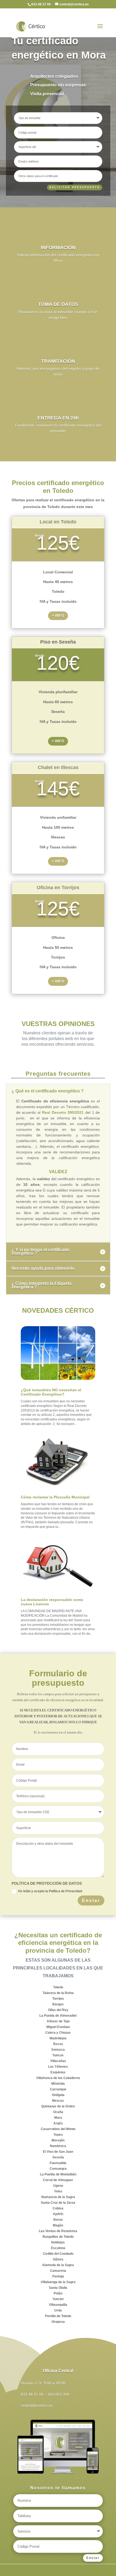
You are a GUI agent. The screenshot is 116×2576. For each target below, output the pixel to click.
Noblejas (58, 2242)
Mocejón (58, 2140)
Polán (58, 2293)
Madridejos (58, 2038)
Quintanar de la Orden (58, 2106)
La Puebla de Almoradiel (58, 2016)
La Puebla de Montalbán (58, 2174)
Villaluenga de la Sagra (58, 2282)
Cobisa (58, 2208)
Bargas (58, 2004)
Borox (58, 2220)
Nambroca (58, 2146)
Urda (58, 2310)
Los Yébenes (58, 2067)
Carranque (58, 2089)
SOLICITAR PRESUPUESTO (75, 187)
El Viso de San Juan (58, 2152)
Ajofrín (58, 2214)
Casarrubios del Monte (58, 2129)
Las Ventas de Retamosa (58, 2231)
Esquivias (58, 2072)
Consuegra (58, 2169)
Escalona (58, 2248)
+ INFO (58, 615)
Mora (58, 2118)
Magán (58, 2225)
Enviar (91, 1900)
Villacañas (58, 2061)
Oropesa (58, 2322)
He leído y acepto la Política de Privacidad (50, 1891)
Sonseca (58, 2050)
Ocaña (58, 2112)
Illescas (58, 2101)
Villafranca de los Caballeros (58, 2078)
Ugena (58, 2186)
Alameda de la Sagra (58, 2265)
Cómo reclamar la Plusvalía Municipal (55, 1497)
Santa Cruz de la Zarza (58, 2203)
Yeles (58, 2191)
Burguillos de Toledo (58, 2237)
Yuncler (58, 2299)
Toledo (58, 1987)
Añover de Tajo (58, 2021)
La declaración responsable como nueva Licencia (52, 1602)
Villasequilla (58, 2305)
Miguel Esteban (58, 2027)
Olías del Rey (58, 2010)
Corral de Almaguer (58, 2180)
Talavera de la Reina (58, 1993)
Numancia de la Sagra (58, 2197)
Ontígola (58, 2095)
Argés (58, 2123)
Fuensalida (58, 2163)
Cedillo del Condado (58, 2254)
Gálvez (58, 2259)
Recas (58, 2044)
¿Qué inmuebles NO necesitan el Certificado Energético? (51, 1392)
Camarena (58, 2271)
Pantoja (58, 2276)
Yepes (58, 2135)
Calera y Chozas (58, 2033)
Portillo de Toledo (58, 2316)
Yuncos (58, 2055)
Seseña (58, 2157)
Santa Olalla (58, 2288)
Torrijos (58, 1999)
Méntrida (58, 2084)
